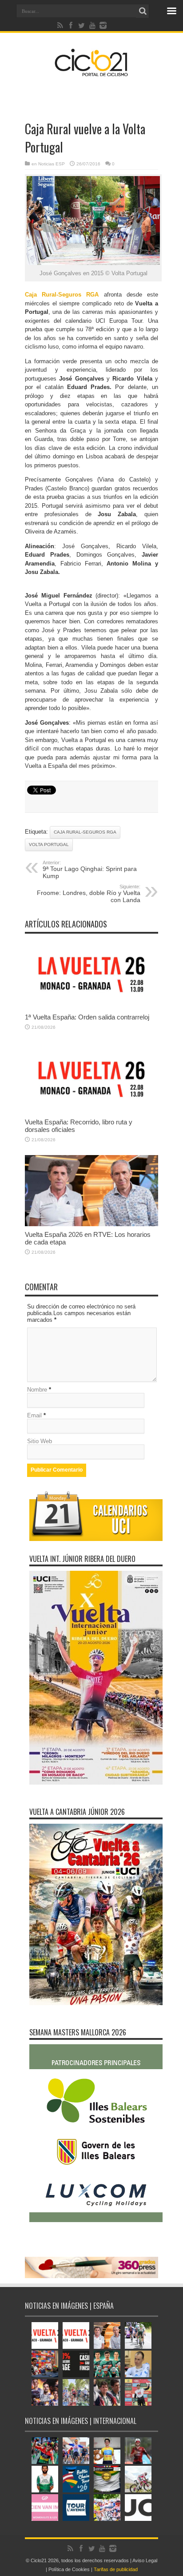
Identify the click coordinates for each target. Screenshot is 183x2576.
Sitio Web (40, 1441)
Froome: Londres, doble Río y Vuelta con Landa (89, 894)
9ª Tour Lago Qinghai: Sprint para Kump (90, 870)
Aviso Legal (145, 2560)
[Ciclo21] (91, 73)
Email (34, 1415)
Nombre (37, 1390)
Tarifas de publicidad (116, 2569)
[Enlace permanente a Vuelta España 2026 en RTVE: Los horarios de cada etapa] (91, 1224)
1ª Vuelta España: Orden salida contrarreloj (87, 1017)
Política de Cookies (69, 2569)
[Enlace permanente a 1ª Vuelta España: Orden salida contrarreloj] (91, 1007)
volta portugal (49, 845)
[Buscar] (143, 11)
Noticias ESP (52, 164)
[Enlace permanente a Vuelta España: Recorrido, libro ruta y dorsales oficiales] (91, 1112)
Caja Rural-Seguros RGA (85, 832)
